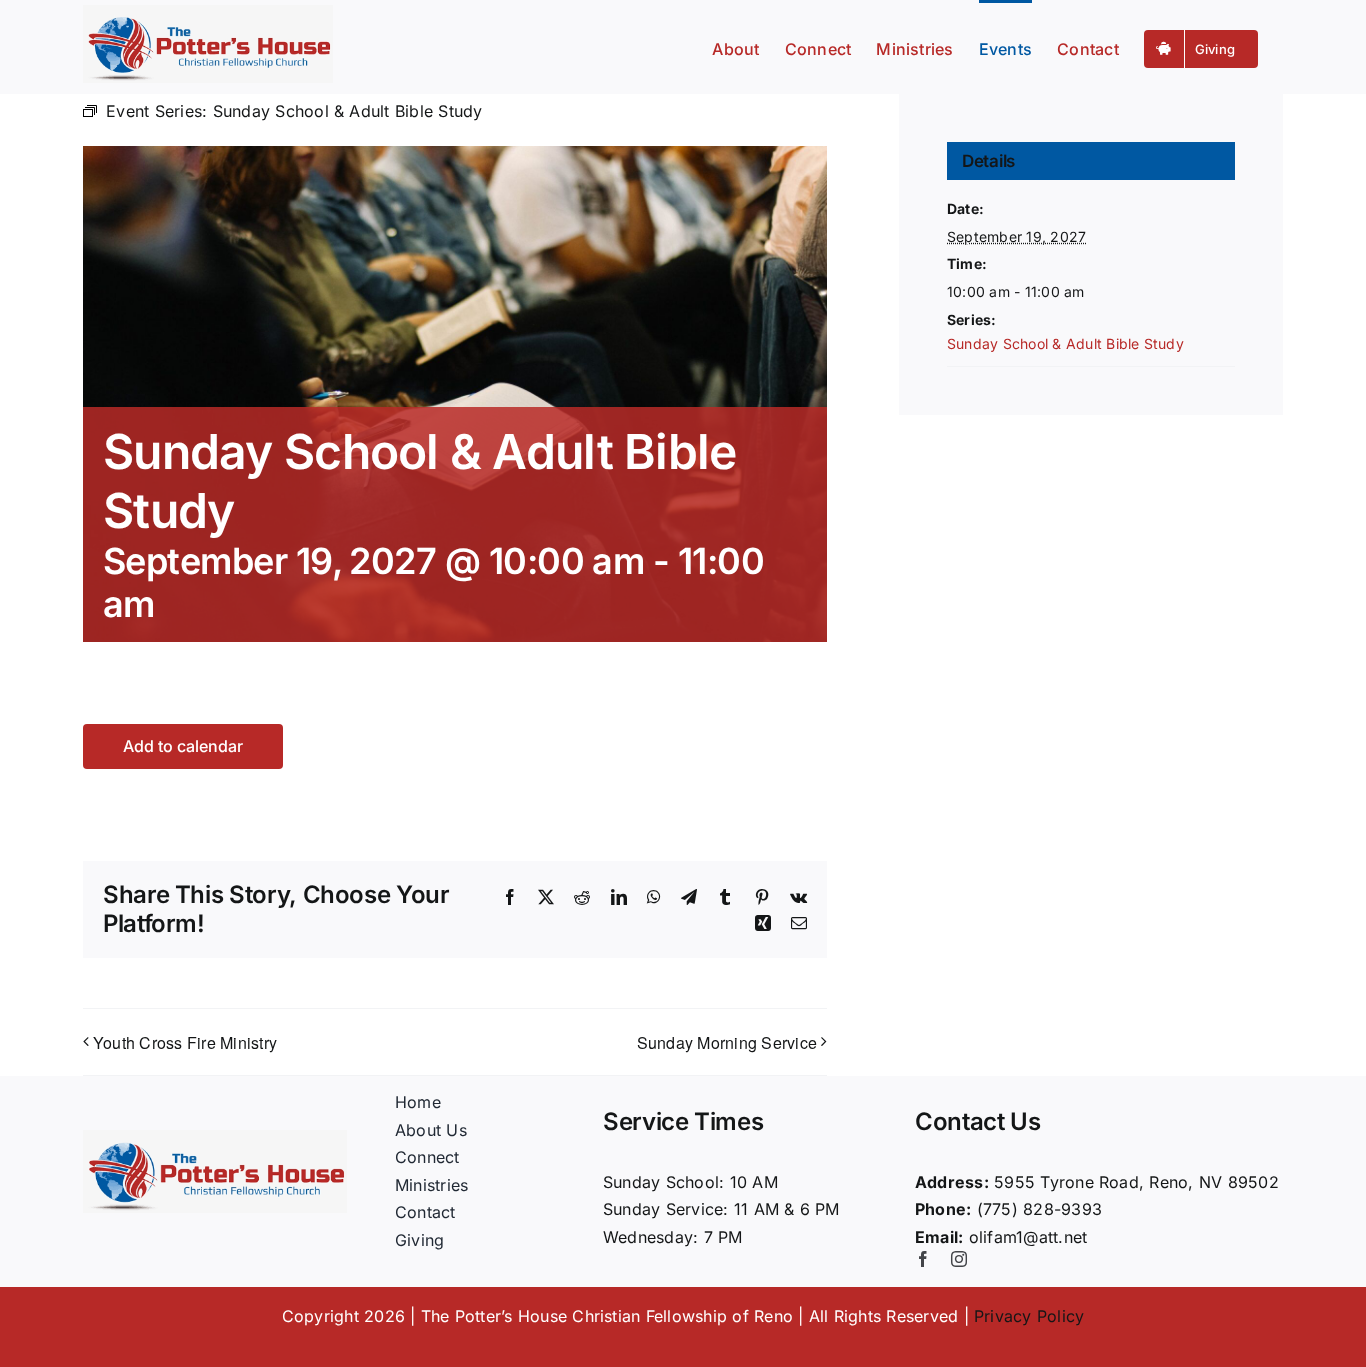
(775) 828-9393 (1039, 1209)
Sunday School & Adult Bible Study (1065, 343)
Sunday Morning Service (727, 1042)
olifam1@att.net (1028, 1237)
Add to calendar (183, 746)
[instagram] (959, 1259)
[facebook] (923, 1259)
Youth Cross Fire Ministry (185, 1042)
